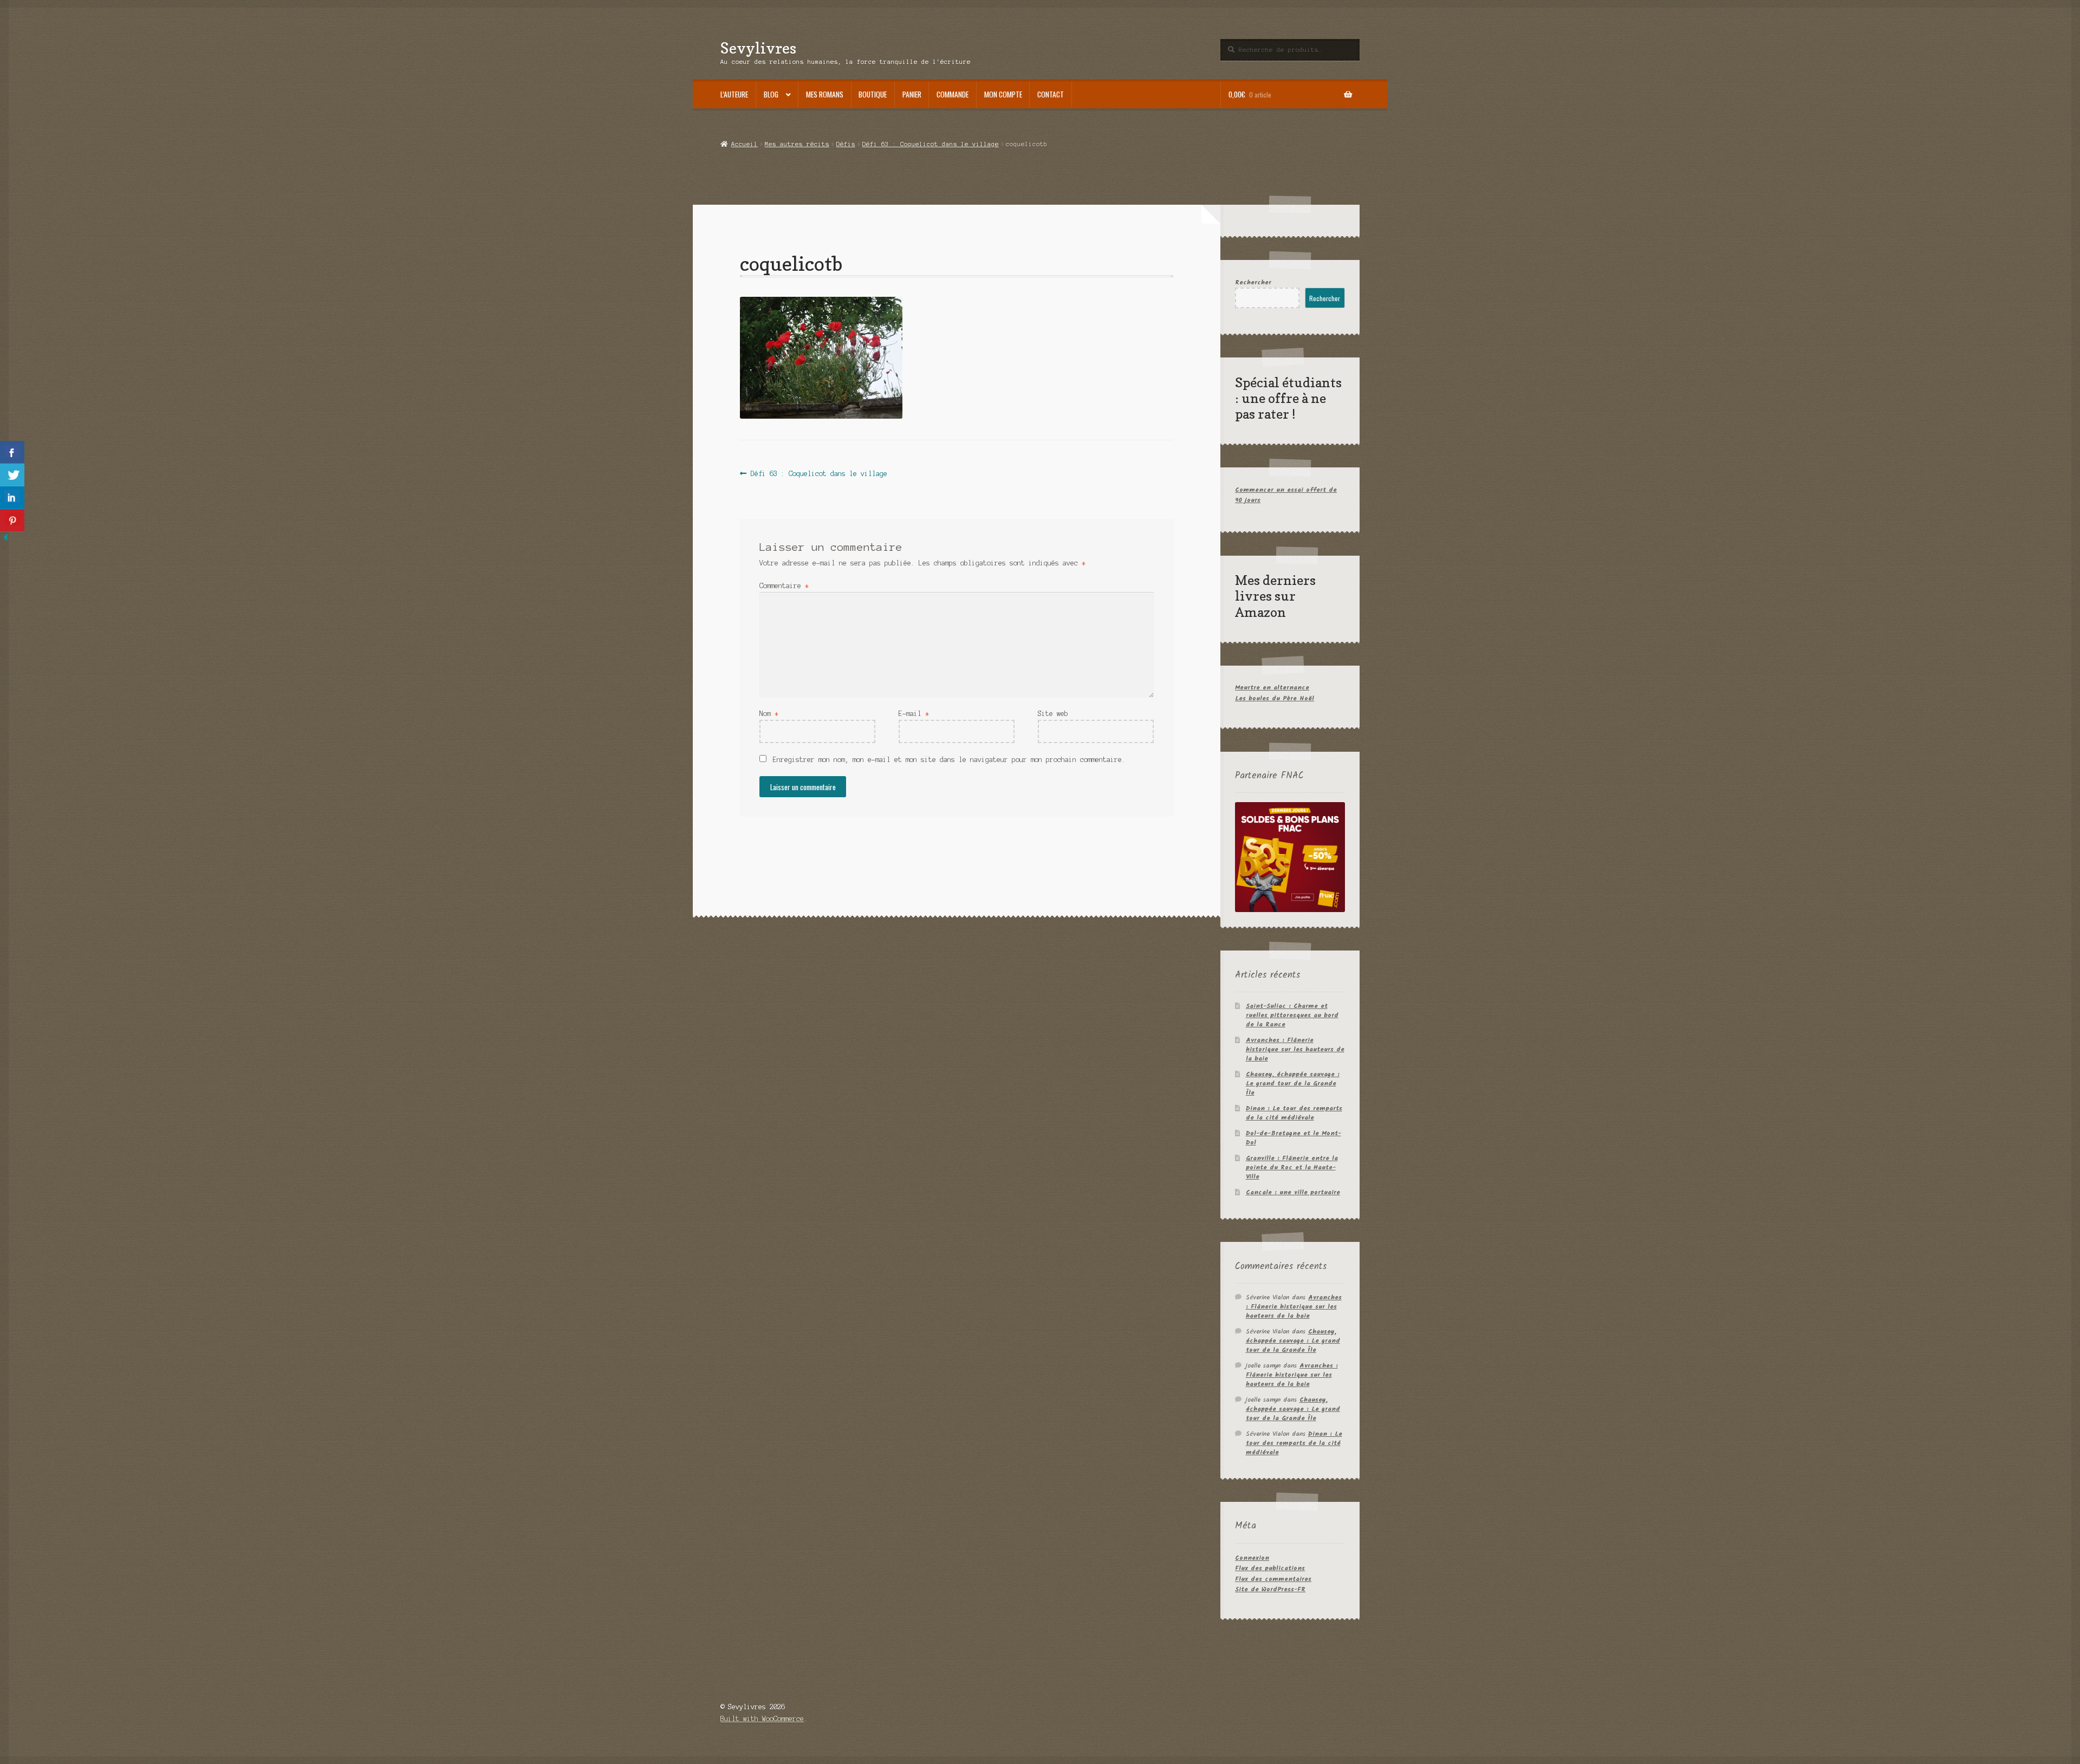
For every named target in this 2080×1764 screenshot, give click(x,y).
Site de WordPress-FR (1270, 1589)
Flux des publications (1270, 1568)
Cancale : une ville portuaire (1293, 1192)
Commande (953, 94)
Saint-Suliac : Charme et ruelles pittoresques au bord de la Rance (1292, 1015)
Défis (846, 144)
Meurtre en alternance (1272, 688)
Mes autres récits (797, 144)
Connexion (1252, 1558)
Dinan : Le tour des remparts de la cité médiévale (1294, 1113)
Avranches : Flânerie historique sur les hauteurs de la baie (1295, 1049)
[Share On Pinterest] (12, 520)
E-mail (914, 714)
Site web (1053, 714)
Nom (769, 714)
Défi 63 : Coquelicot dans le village (931, 144)
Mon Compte (1003, 94)
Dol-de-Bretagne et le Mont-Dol (1293, 1138)
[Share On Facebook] (12, 452)
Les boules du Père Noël (1275, 698)
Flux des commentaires (1273, 1579)
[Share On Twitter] (12, 475)
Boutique (873, 94)
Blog (771, 94)
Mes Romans (825, 94)
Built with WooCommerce (762, 1719)
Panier (912, 94)
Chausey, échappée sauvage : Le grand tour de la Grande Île (1293, 1083)
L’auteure (734, 94)
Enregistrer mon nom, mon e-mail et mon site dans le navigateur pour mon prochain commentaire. (949, 760)
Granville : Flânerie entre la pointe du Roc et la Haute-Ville (1292, 1167)
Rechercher (1253, 282)
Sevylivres (758, 48)
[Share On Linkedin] (12, 498)
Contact (1051, 94)
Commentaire (784, 586)
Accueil (744, 144)
